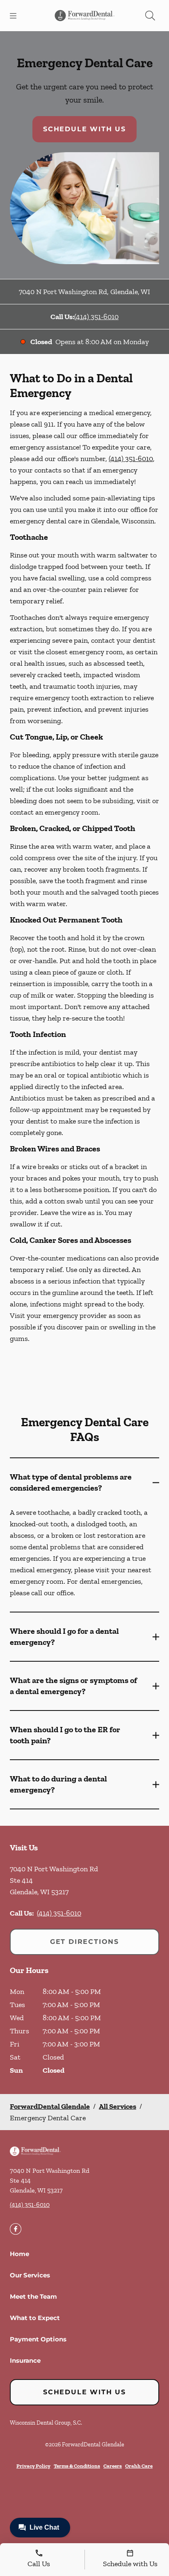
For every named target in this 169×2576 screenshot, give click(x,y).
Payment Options (38, 2339)
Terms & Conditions (77, 2466)
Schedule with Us (84, 129)
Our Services (30, 2275)
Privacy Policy (33, 2466)
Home (19, 2254)
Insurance (25, 2360)
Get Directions (84, 1942)
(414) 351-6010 (96, 317)
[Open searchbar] (150, 16)
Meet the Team (33, 2296)
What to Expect (35, 2318)
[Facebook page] (16, 2229)
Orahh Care (139, 2466)
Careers (113, 2466)
